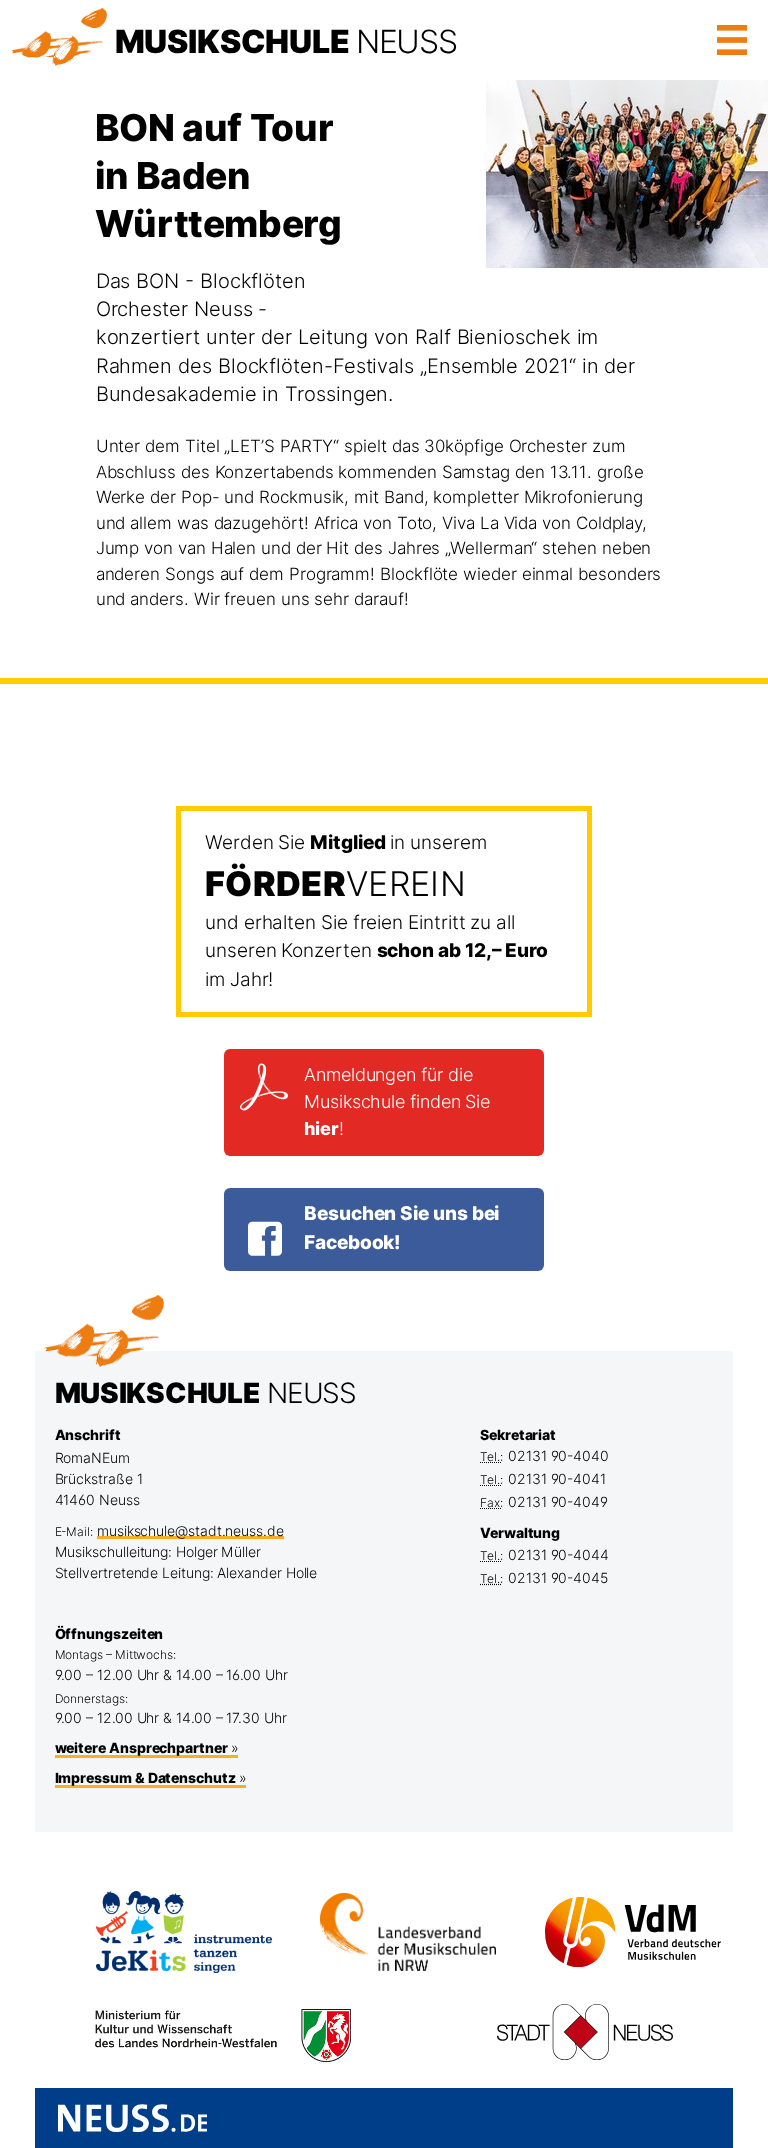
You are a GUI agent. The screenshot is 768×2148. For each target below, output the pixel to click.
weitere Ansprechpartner (141, 1747)
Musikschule (286, 41)
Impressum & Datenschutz (145, 1777)
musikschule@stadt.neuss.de (190, 1530)
